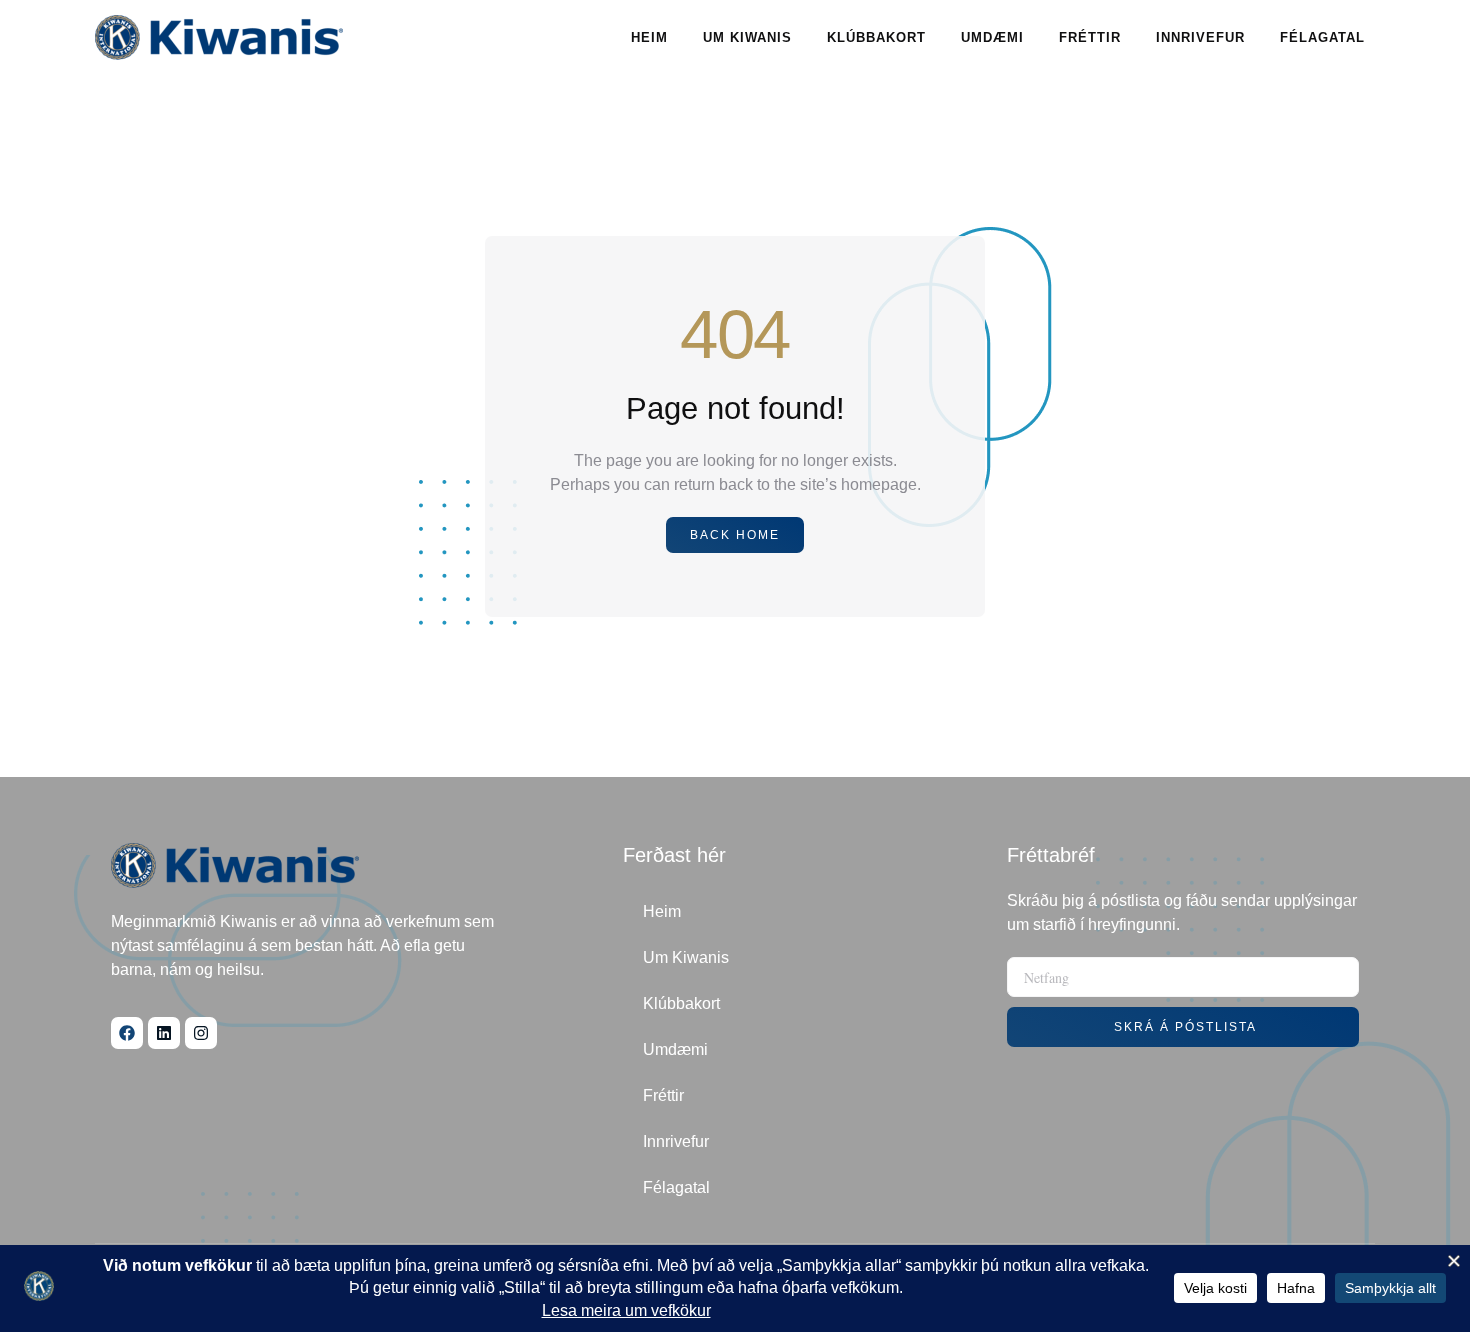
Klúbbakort (876, 37)
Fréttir (1090, 37)
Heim (649, 37)
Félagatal (1322, 37)
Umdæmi (992, 37)
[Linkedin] (164, 1033)
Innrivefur (1200, 37)
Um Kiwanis (747, 37)
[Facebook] (127, 1033)
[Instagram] (201, 1033)
